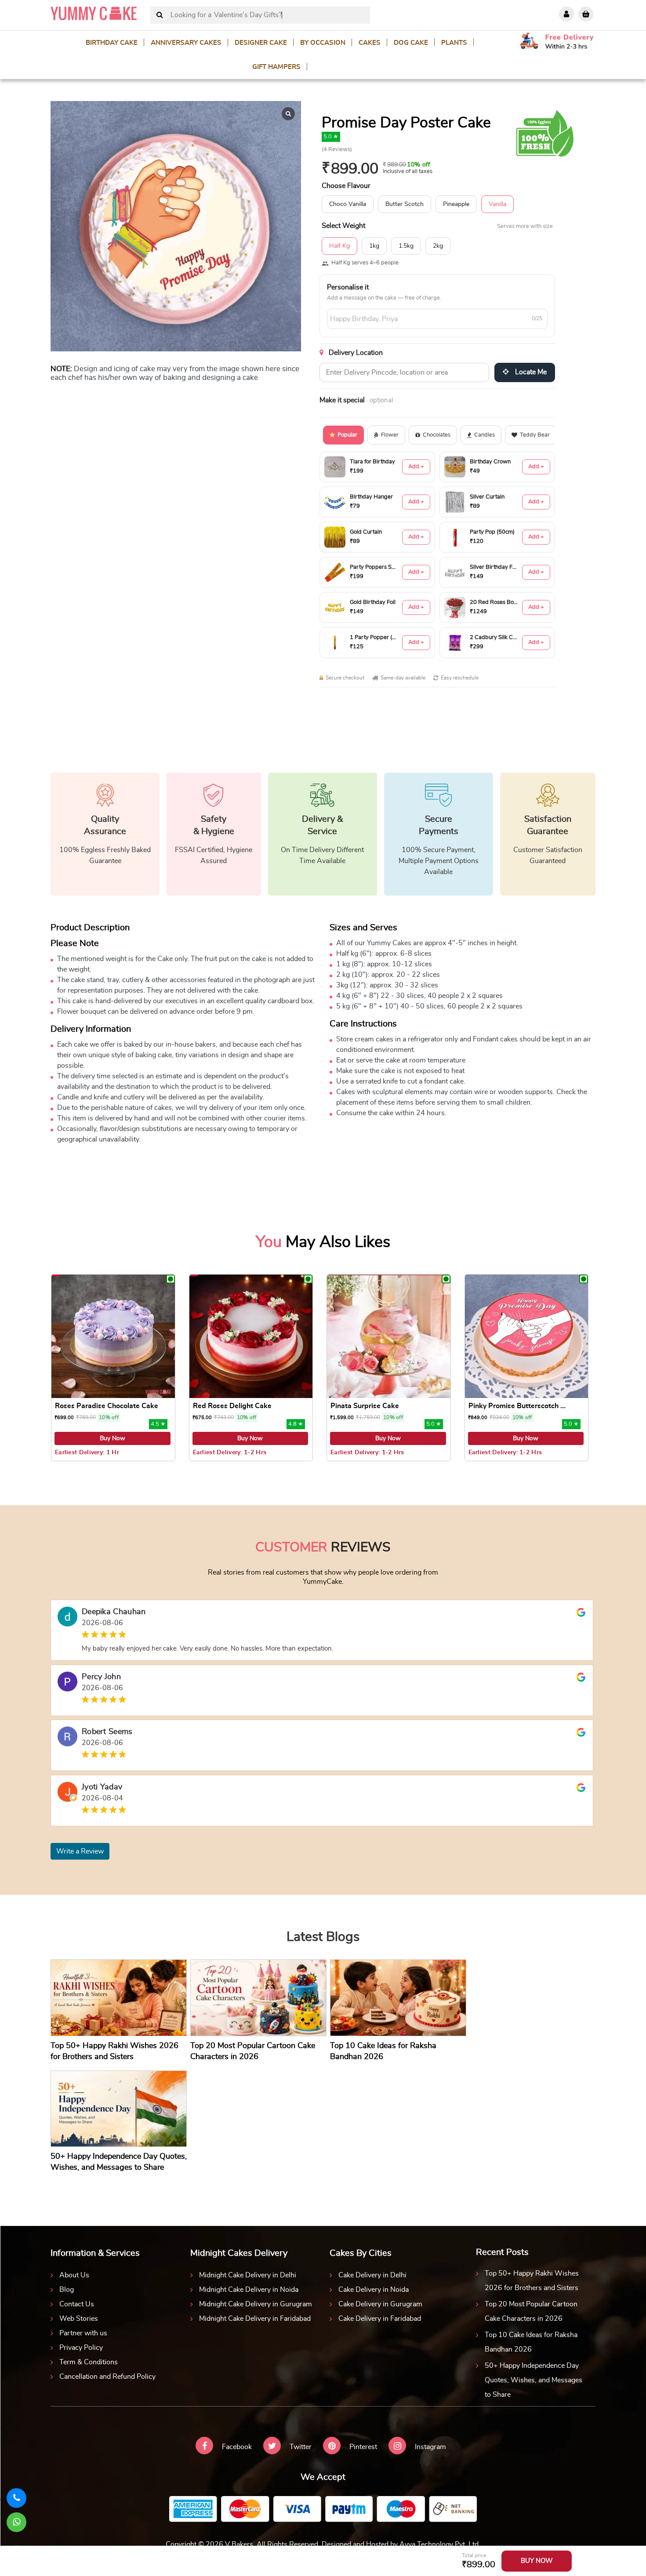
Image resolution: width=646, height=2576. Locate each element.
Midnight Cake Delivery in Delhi (248, 2275)
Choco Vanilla (348, 204)
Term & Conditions (89, 2362)
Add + (416, 467)
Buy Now (113, 1438)
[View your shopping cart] (586, 14)
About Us (74, 2275)
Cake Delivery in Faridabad (380, 2319)
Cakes (370, 43)
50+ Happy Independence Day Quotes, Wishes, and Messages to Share (533, 2380)
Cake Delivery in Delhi (372, 2275)
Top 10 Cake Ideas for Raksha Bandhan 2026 (531, 2342)
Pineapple (456, 204)
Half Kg (339, 246)
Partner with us (83, 2333)
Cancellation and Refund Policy (107, 2377)
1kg (374, 246)
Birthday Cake (112, 43)
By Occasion (323, 43)
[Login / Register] (566, 14)
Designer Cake (261, 43)
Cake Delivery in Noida (374, 2290)
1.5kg (406, 246)
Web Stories (79, 2319)
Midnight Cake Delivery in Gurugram (256, 2304)
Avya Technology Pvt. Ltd (439, 2544)
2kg (438, 246)
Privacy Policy (81, 2348)
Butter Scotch (405, 204)
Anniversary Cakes (186, 43)
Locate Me (530, 372)
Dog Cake (411, 43)
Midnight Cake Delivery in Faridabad (255, 2319)
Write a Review (80, 1851)
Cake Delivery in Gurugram (380, 2304)
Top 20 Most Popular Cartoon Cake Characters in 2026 (531, 2311)
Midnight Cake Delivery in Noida (249, 2290)
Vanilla (497, 204)
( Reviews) (337, 150)
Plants (454, 43)
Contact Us (77, 2304)
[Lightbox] (288, 114)
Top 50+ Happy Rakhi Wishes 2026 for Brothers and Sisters (532, 2281)
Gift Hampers (276, 67)
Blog (67, 2290)
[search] (160, 15)
